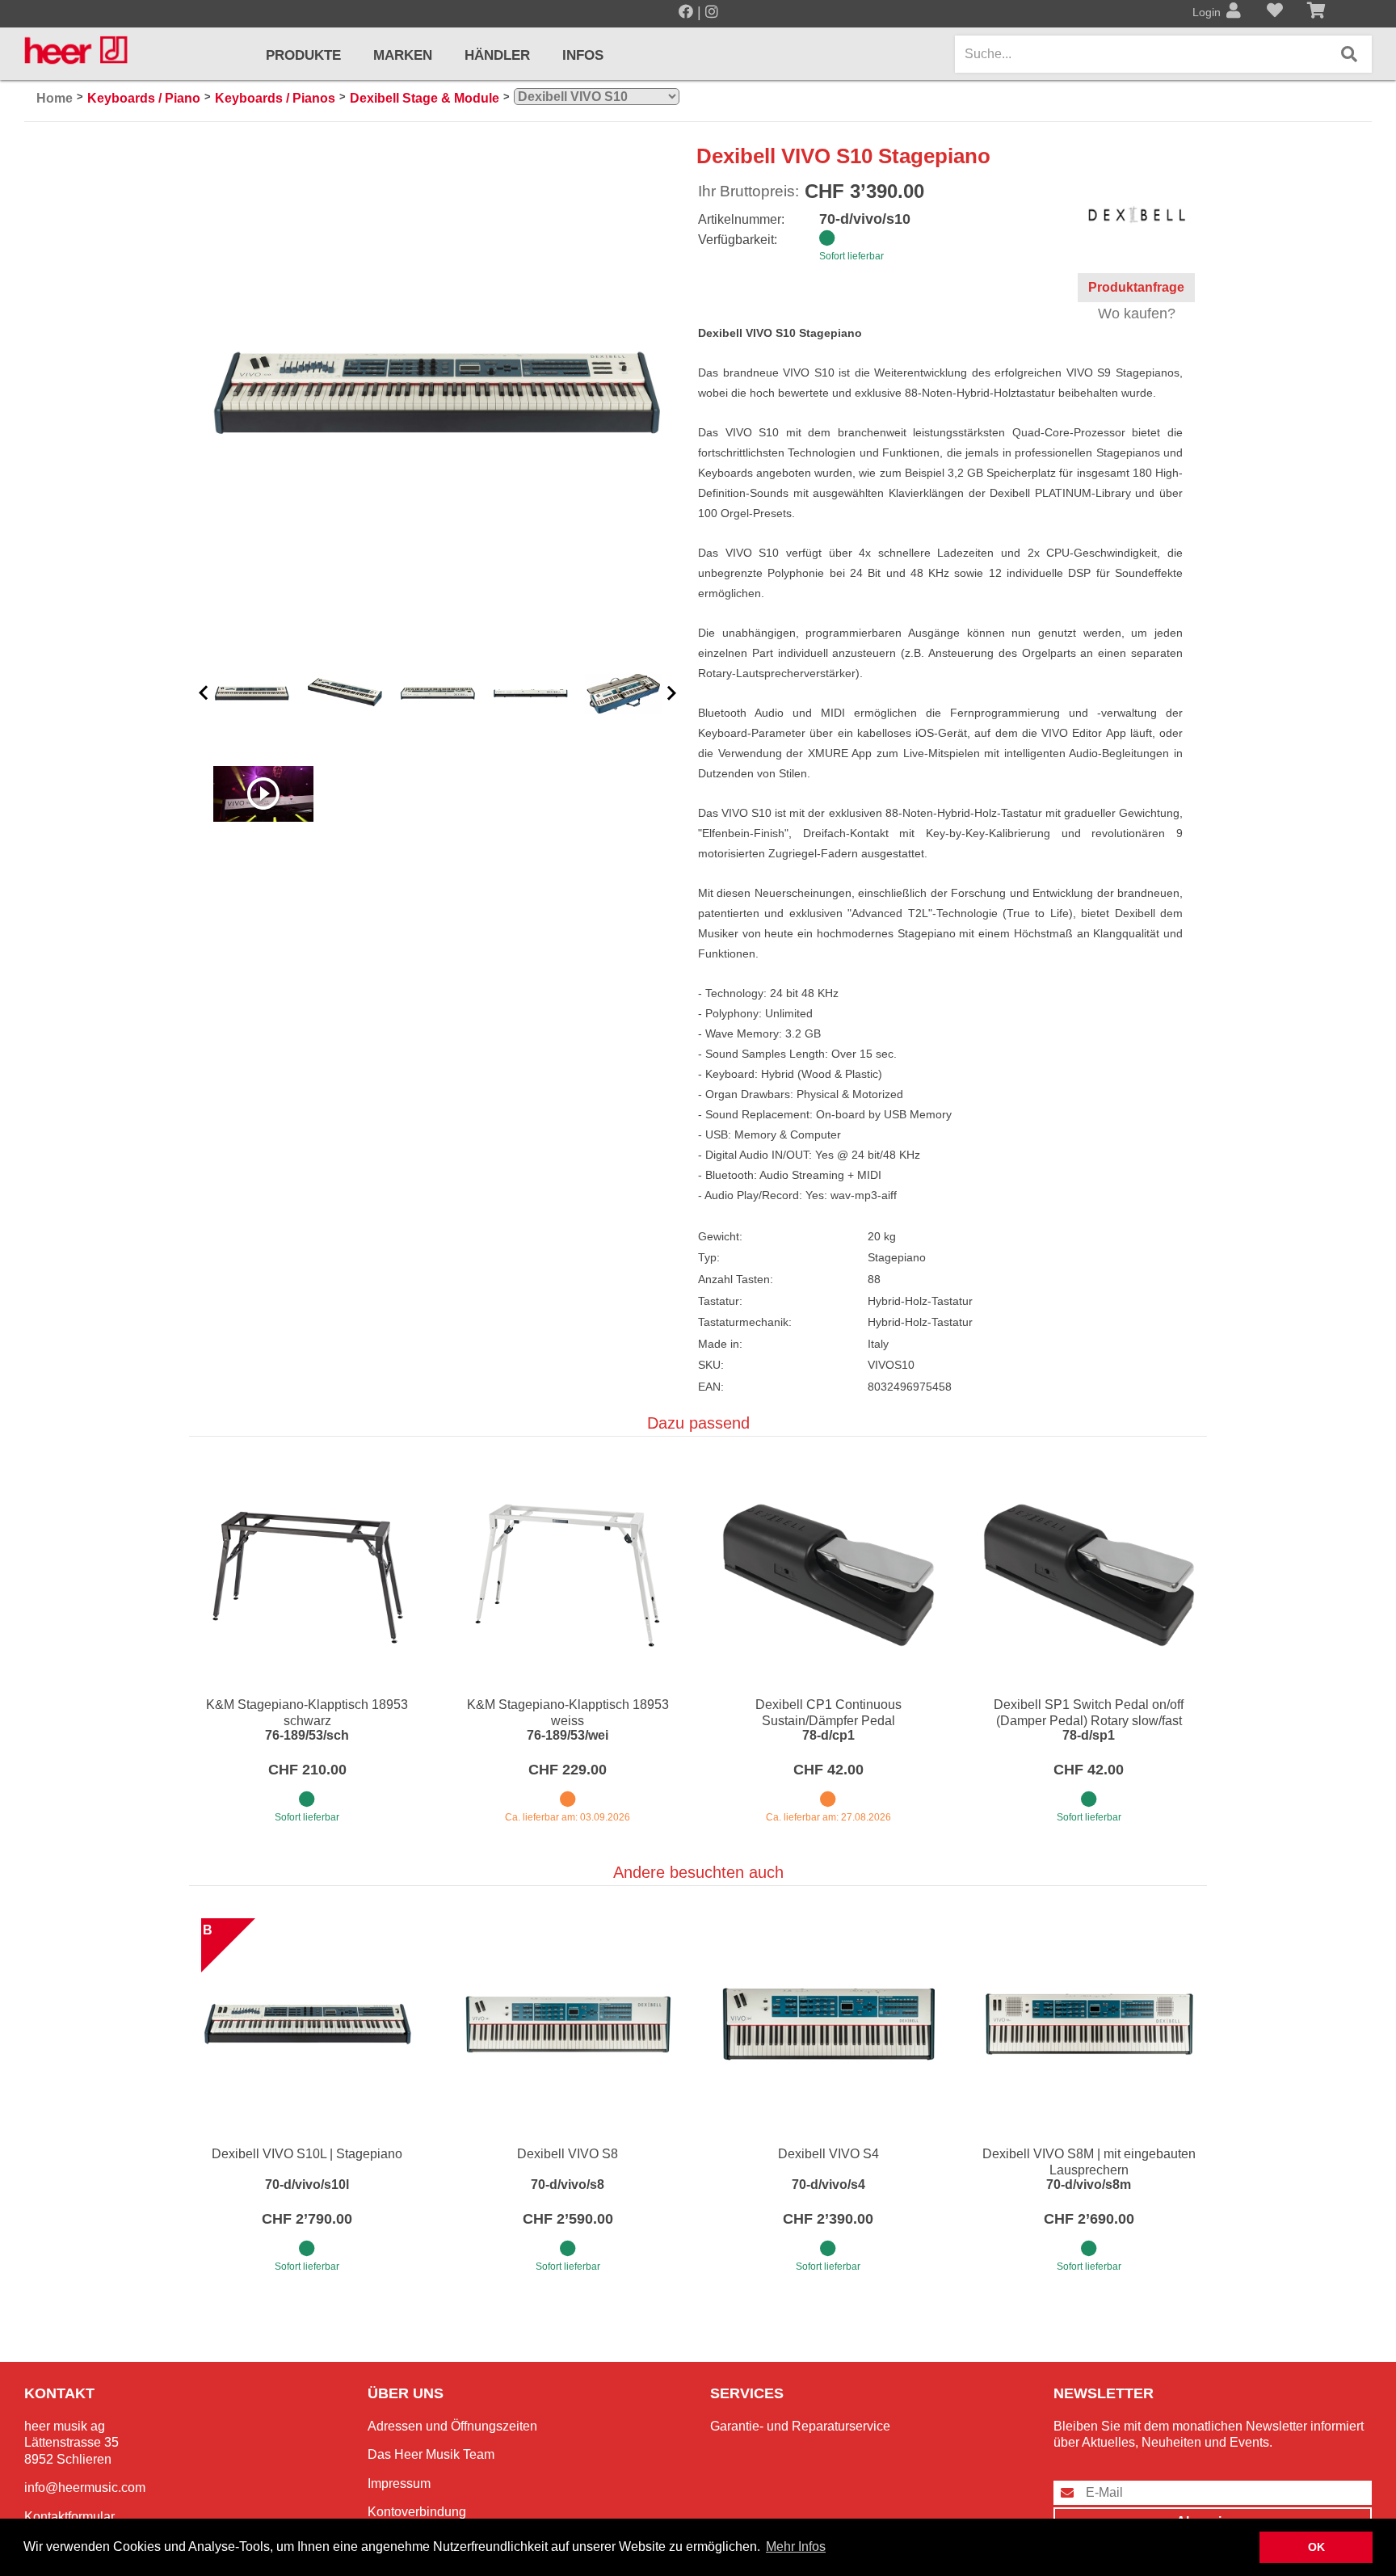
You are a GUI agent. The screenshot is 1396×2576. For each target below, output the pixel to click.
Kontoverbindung (417, 2512)
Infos (583, 55)
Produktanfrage (1136, 287)
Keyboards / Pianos (275, 98)
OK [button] (1316, 2547)
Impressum (399, 2483)
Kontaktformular (69, 2517)
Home (55, 98)
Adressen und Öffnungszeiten (452, 2426)
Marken (403, 55)
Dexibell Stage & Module (425, 98)
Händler (497, 55)
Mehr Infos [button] (796, 2547)
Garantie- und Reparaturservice (800, 2426)
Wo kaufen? (1137, 314)
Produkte (303, 55)
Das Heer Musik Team (431, 2454)
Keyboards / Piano (144, 98)
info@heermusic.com (85, 2488)
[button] (204, 694)
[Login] (1234, 12)
